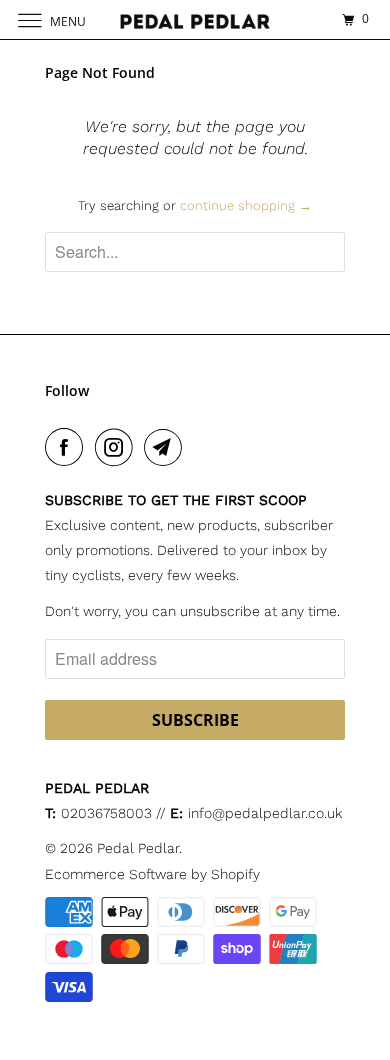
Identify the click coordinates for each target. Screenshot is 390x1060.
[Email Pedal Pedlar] (167, 447)
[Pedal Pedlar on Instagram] (118, 447)
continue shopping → (246, 205)
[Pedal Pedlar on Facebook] (68, 447)
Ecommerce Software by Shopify (152, 874)
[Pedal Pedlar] (195, 19)
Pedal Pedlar (138, 848)
